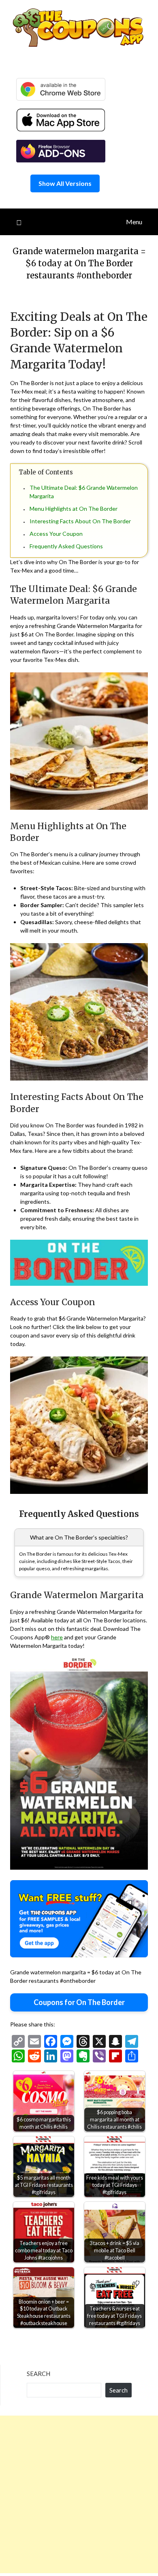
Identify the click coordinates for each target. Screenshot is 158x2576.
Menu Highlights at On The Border (74, 509)
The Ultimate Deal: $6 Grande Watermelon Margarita (84, 492)
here (57, 1637)
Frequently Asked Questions (66, 546)
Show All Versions (65, 183)
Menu (134, 222)
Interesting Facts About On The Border (80, 521)
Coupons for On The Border (79, 2002)
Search (38, 2374)
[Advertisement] (79, 2494)
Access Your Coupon (56, 534)
